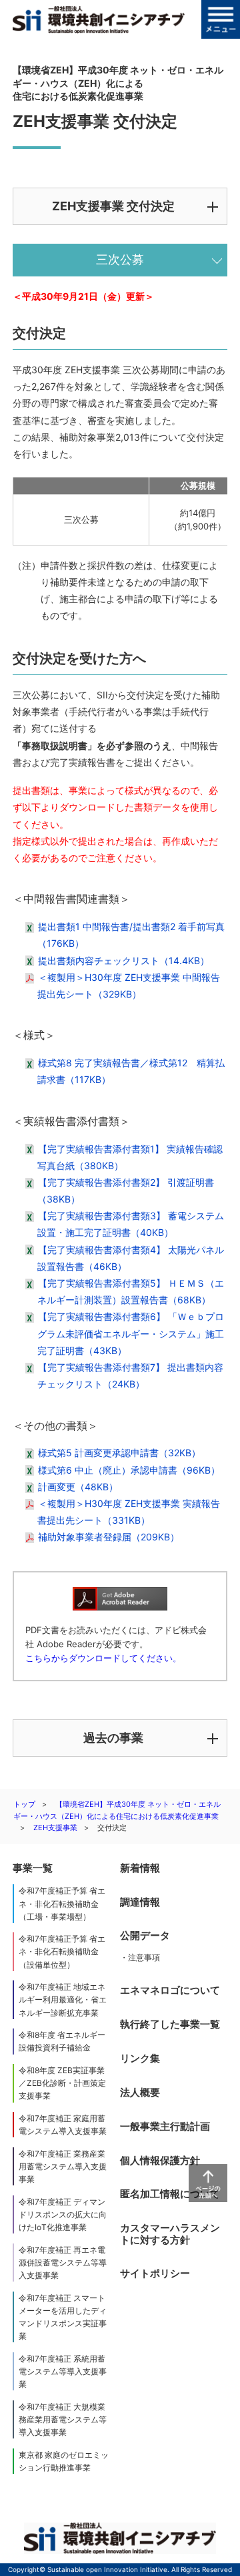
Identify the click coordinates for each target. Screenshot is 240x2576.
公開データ (145, 1935)
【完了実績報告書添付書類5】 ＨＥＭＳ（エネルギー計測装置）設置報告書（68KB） (131, 1291)
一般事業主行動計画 (165, 2126)
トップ (24, 1804)
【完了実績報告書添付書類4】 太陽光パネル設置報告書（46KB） (131, 1258)
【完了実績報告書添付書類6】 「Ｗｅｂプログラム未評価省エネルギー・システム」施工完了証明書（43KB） (131, 1333)
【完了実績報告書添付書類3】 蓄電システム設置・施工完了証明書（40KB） (131, 1224)
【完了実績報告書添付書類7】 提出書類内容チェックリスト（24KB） (130, 1375)
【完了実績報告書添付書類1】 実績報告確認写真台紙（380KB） (130, 1157)
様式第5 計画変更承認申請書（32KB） (119, 1453)
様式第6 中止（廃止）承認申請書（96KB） (129, 1470)
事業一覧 (33, 1868)
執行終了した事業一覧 (170, 2024)
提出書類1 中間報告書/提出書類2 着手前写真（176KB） (131, 935)
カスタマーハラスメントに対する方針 (170, 2234)
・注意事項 (140, 1957)
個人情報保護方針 (160, 2160)
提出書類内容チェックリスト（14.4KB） (124, 960)
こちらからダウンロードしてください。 (103, 1658)
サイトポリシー (155, 2273)
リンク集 (140, 2058)
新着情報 (140, 1868)
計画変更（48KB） (78, 1487)
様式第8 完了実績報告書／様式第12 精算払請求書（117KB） (131, 1071)
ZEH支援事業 (55, 1828)
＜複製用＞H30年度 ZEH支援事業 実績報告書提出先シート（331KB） (129, 1512)
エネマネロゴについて (170, 1990)
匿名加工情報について (170, 2194)
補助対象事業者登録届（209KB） (109, 1537)
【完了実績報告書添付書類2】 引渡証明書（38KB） (126, 1191)
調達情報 (140, 1902)
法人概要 (140, 2092)
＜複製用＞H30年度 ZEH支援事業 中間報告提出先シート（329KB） (129, 986)
